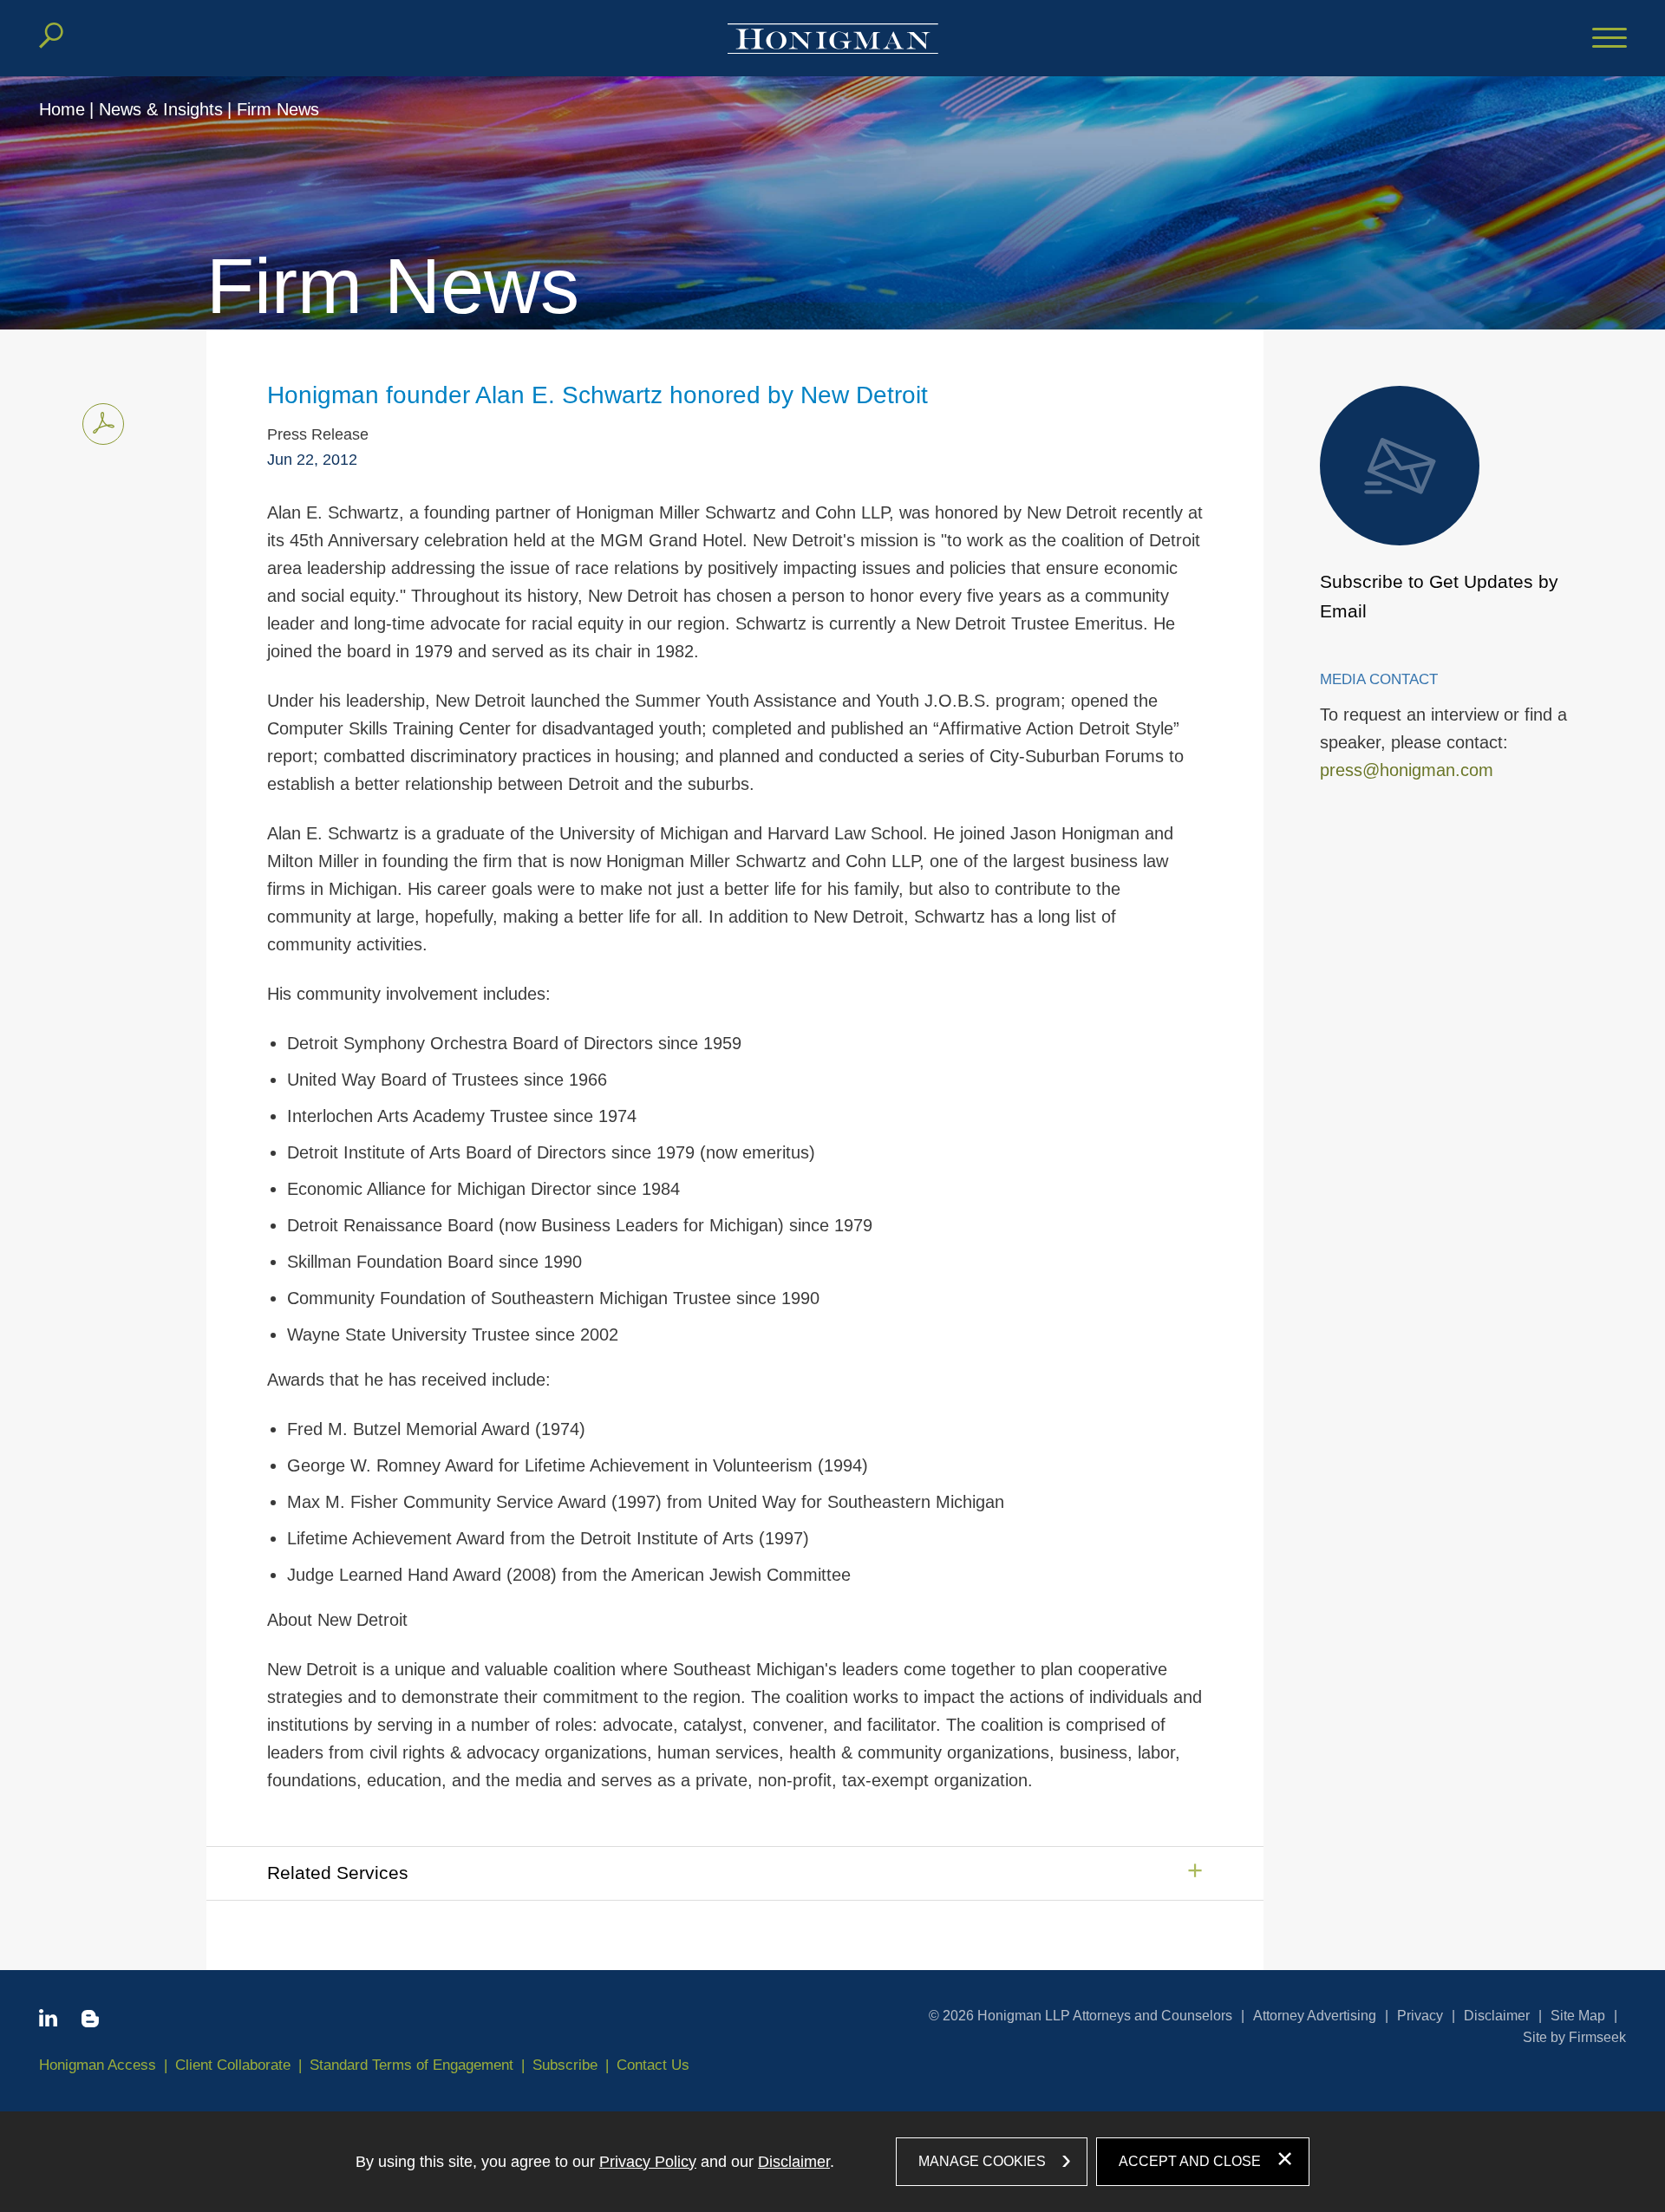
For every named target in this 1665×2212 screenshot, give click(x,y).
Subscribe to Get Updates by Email (1439, 596)
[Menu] (1609, 39)
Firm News (278, 109)
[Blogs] (90, 2022)
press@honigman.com (1407, 770)
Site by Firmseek (1574, 2037)
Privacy (1420, 2016)
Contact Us (653, 2065)
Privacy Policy (648, 2162)
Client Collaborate (233, 2065)
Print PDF (103, 424)
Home (62, 109)
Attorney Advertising (1315, 2016)
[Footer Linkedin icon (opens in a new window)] (48, 2021)
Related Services (338, 1873)
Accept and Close (1190, 2161)
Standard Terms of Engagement (411, 2065)
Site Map (1578, 2016)
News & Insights (161, 109)
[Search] (51, 36)
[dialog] (832, 2162)
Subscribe (565, 2065)
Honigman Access (98, 2065)
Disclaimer (1497, 2016)
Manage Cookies (982, 2161)
